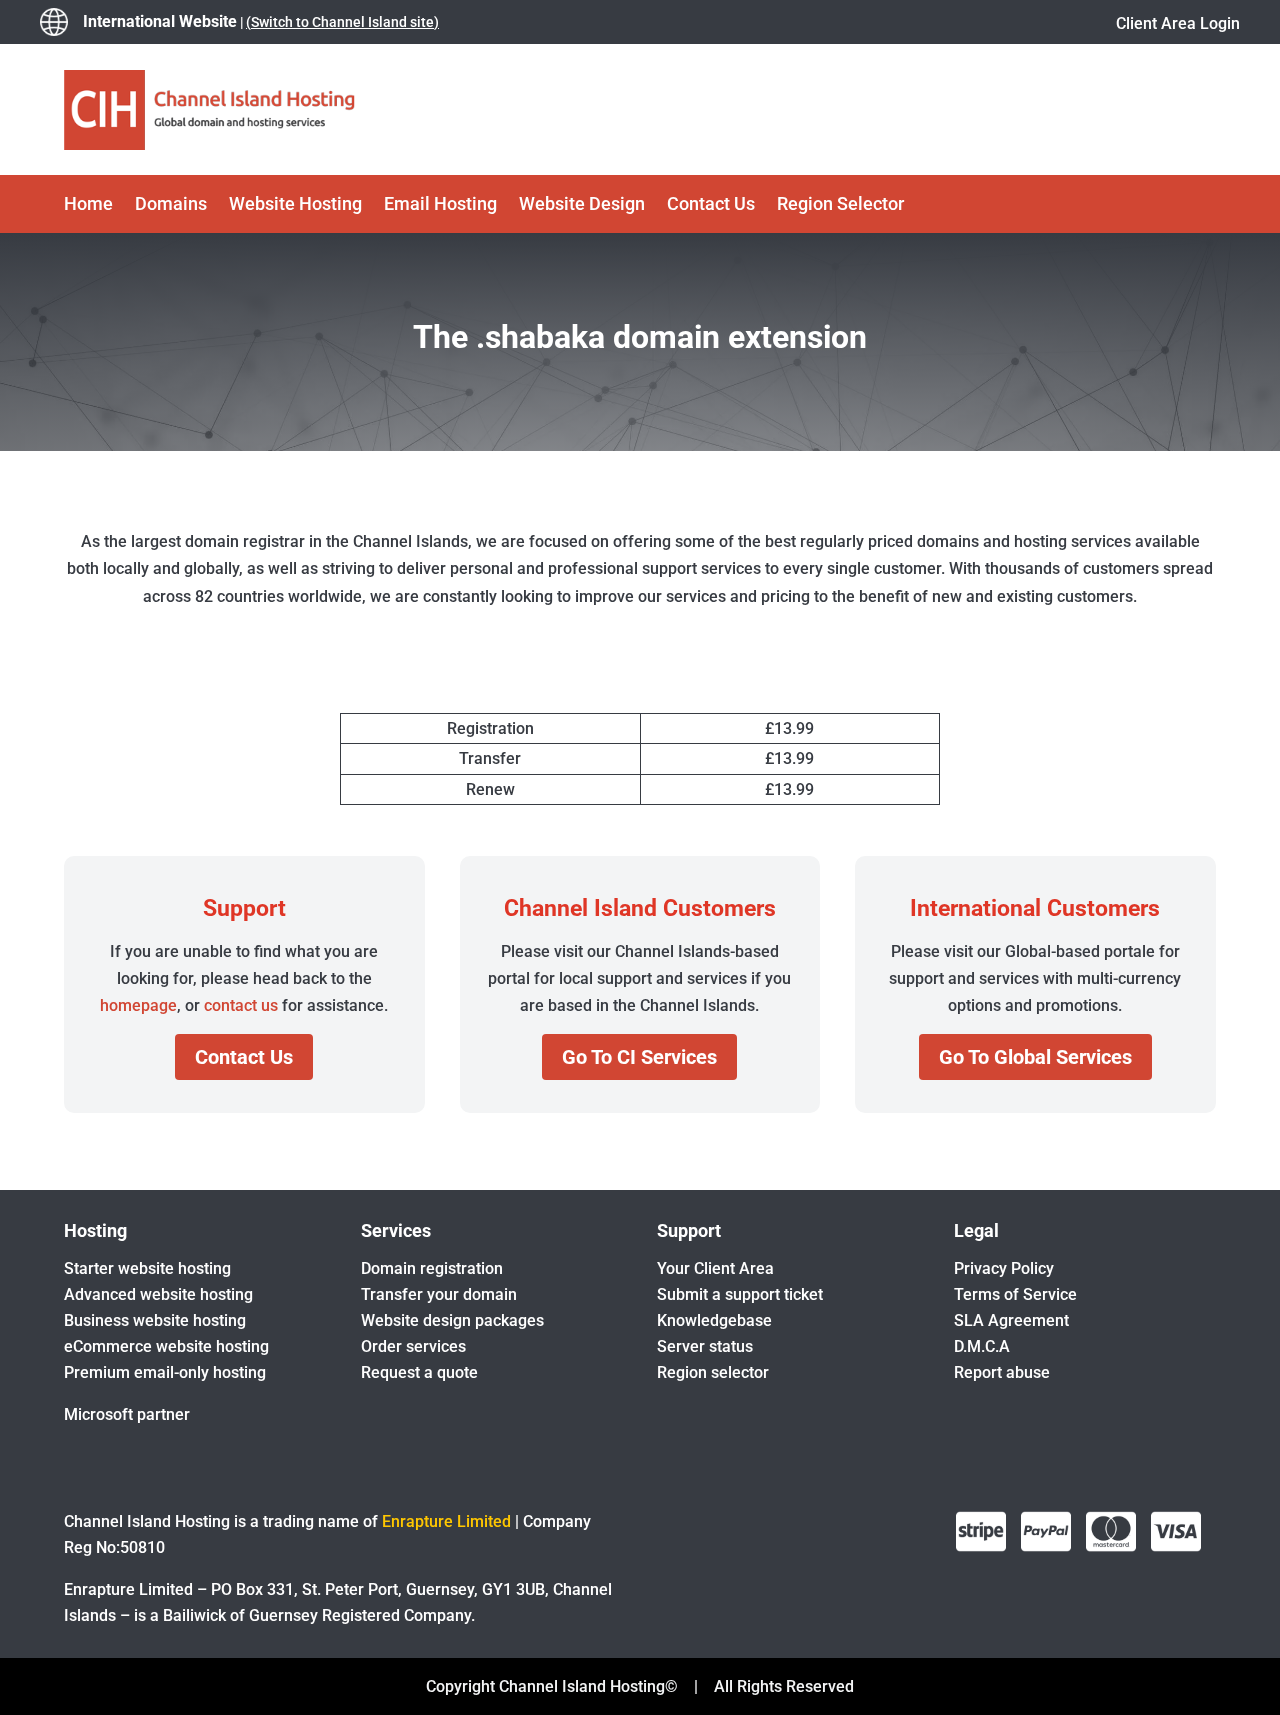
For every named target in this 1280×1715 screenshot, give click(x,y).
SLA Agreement (1011, 1320)
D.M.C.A (982, 1346)
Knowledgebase (714, 1320)
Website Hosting (295, 205)
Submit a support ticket (740, 1294)
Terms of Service (1015, 1294)
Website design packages (452, 1320)
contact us (241, 1005)
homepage (138, 1005)
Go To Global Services (1035, 1057)
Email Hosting (440, 205)
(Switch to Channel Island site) (342, 22)
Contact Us (711, 205)
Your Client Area (715, 1268)
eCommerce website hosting (166, 1346)
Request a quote (419, 1372)
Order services (413, 1346)
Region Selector (840, 205)
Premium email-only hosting (165, 1372)
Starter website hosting (147, 1268)
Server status (705, 1346)
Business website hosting (155, 1320)
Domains (171, 205)
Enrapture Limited (446, 1521)
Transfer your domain (439, 1294)
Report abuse (1002, 1372)
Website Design (582, 205)
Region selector (713, 1372)
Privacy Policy (1004, 1268)
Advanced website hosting (158, 1294)
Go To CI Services (639, 1057)
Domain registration (432, 1268)
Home (88, 205)
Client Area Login (1178, 23)
